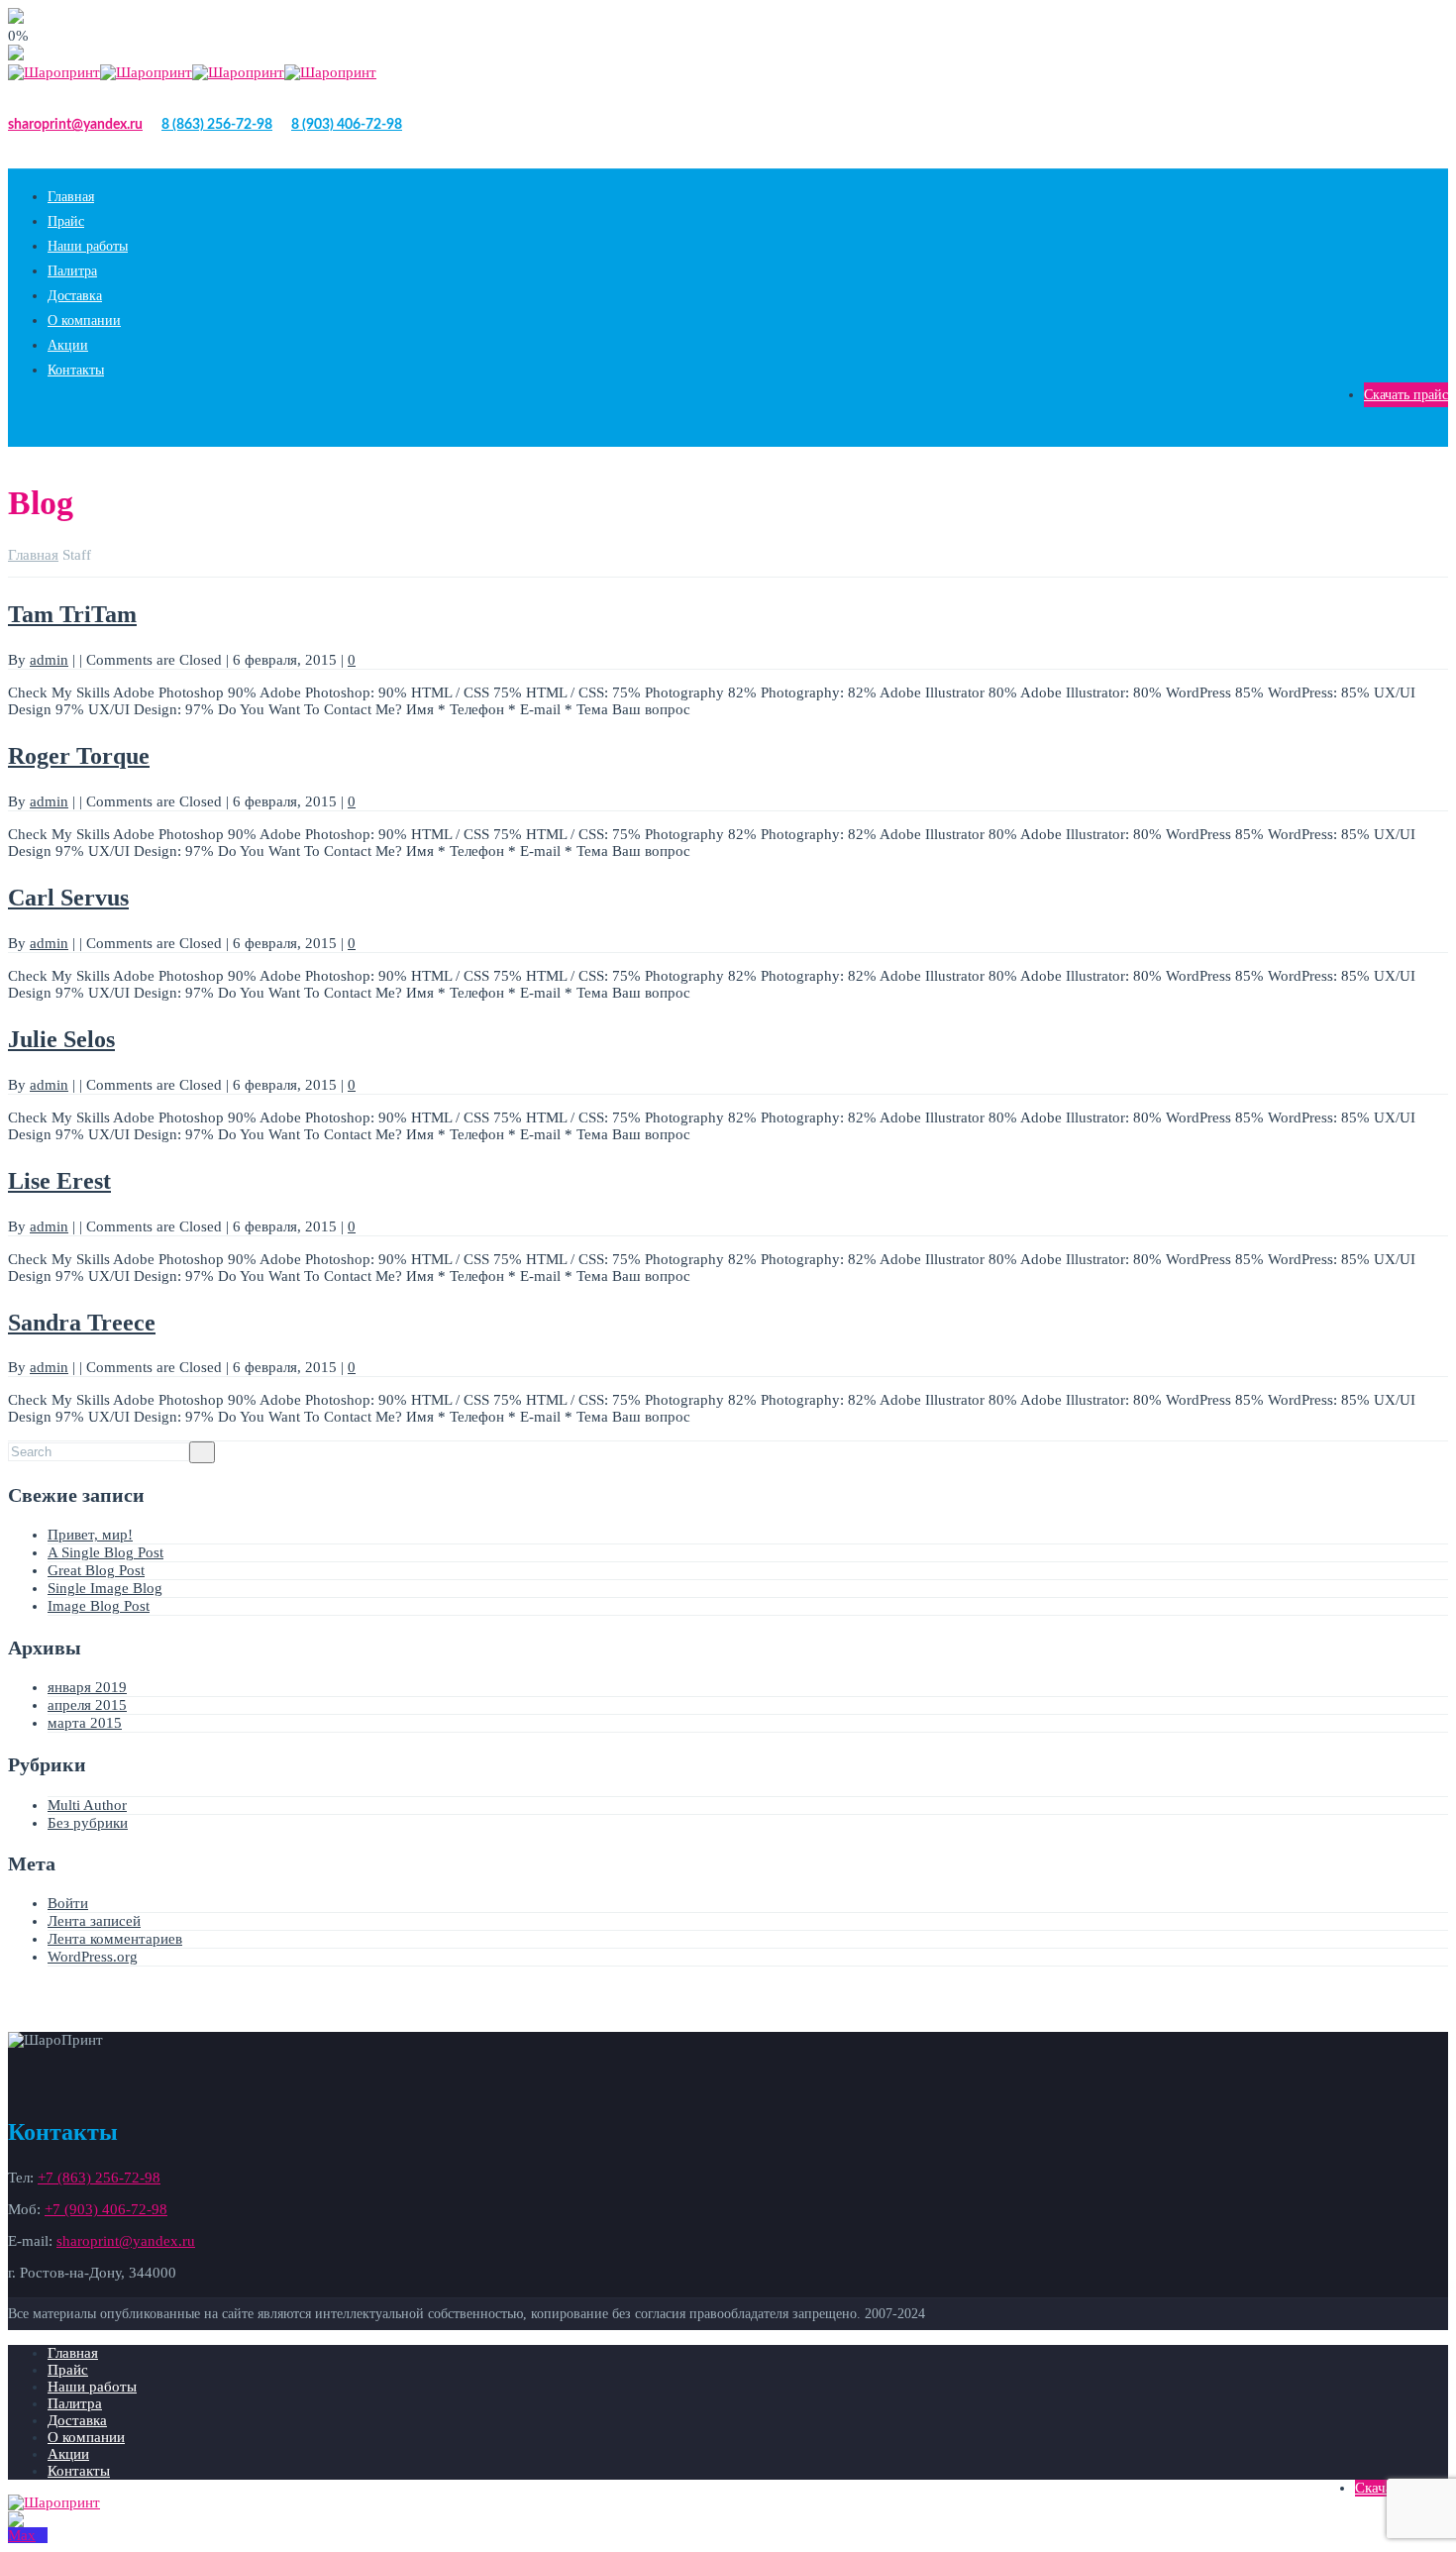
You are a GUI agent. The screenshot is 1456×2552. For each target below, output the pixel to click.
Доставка (75, 296)
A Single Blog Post (105, 1552)
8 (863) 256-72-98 (217, 125)
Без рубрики (88, 1823)
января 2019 (87, 1687)
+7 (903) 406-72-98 (106, 2209)
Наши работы (88, 246)
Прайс (66, 221)
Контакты (76, 370)
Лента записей (94, 1921)
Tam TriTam (72, 614)
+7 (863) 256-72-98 (99, 2178)
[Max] (28, 2535)
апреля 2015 (87, 1705)
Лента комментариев (115, 1939)
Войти (68, 1903)
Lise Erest (59, 1181)
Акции (68, 345)
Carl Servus (68, 898)
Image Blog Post (99, 1606)
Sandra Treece (82, 1323)
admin (49, 660)
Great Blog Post (96, 1570)
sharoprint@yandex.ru (75, 125)
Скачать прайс (1406, 395)
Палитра (72, 271)
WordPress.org (93, 1957)
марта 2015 (85, 1723)
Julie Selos (61, 1039)
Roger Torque (79, 756)
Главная (71, 197)
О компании (84, 320)
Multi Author (87, 1805)
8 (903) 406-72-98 (347, 125)
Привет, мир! (90, 1535)
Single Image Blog (105, 1588)
